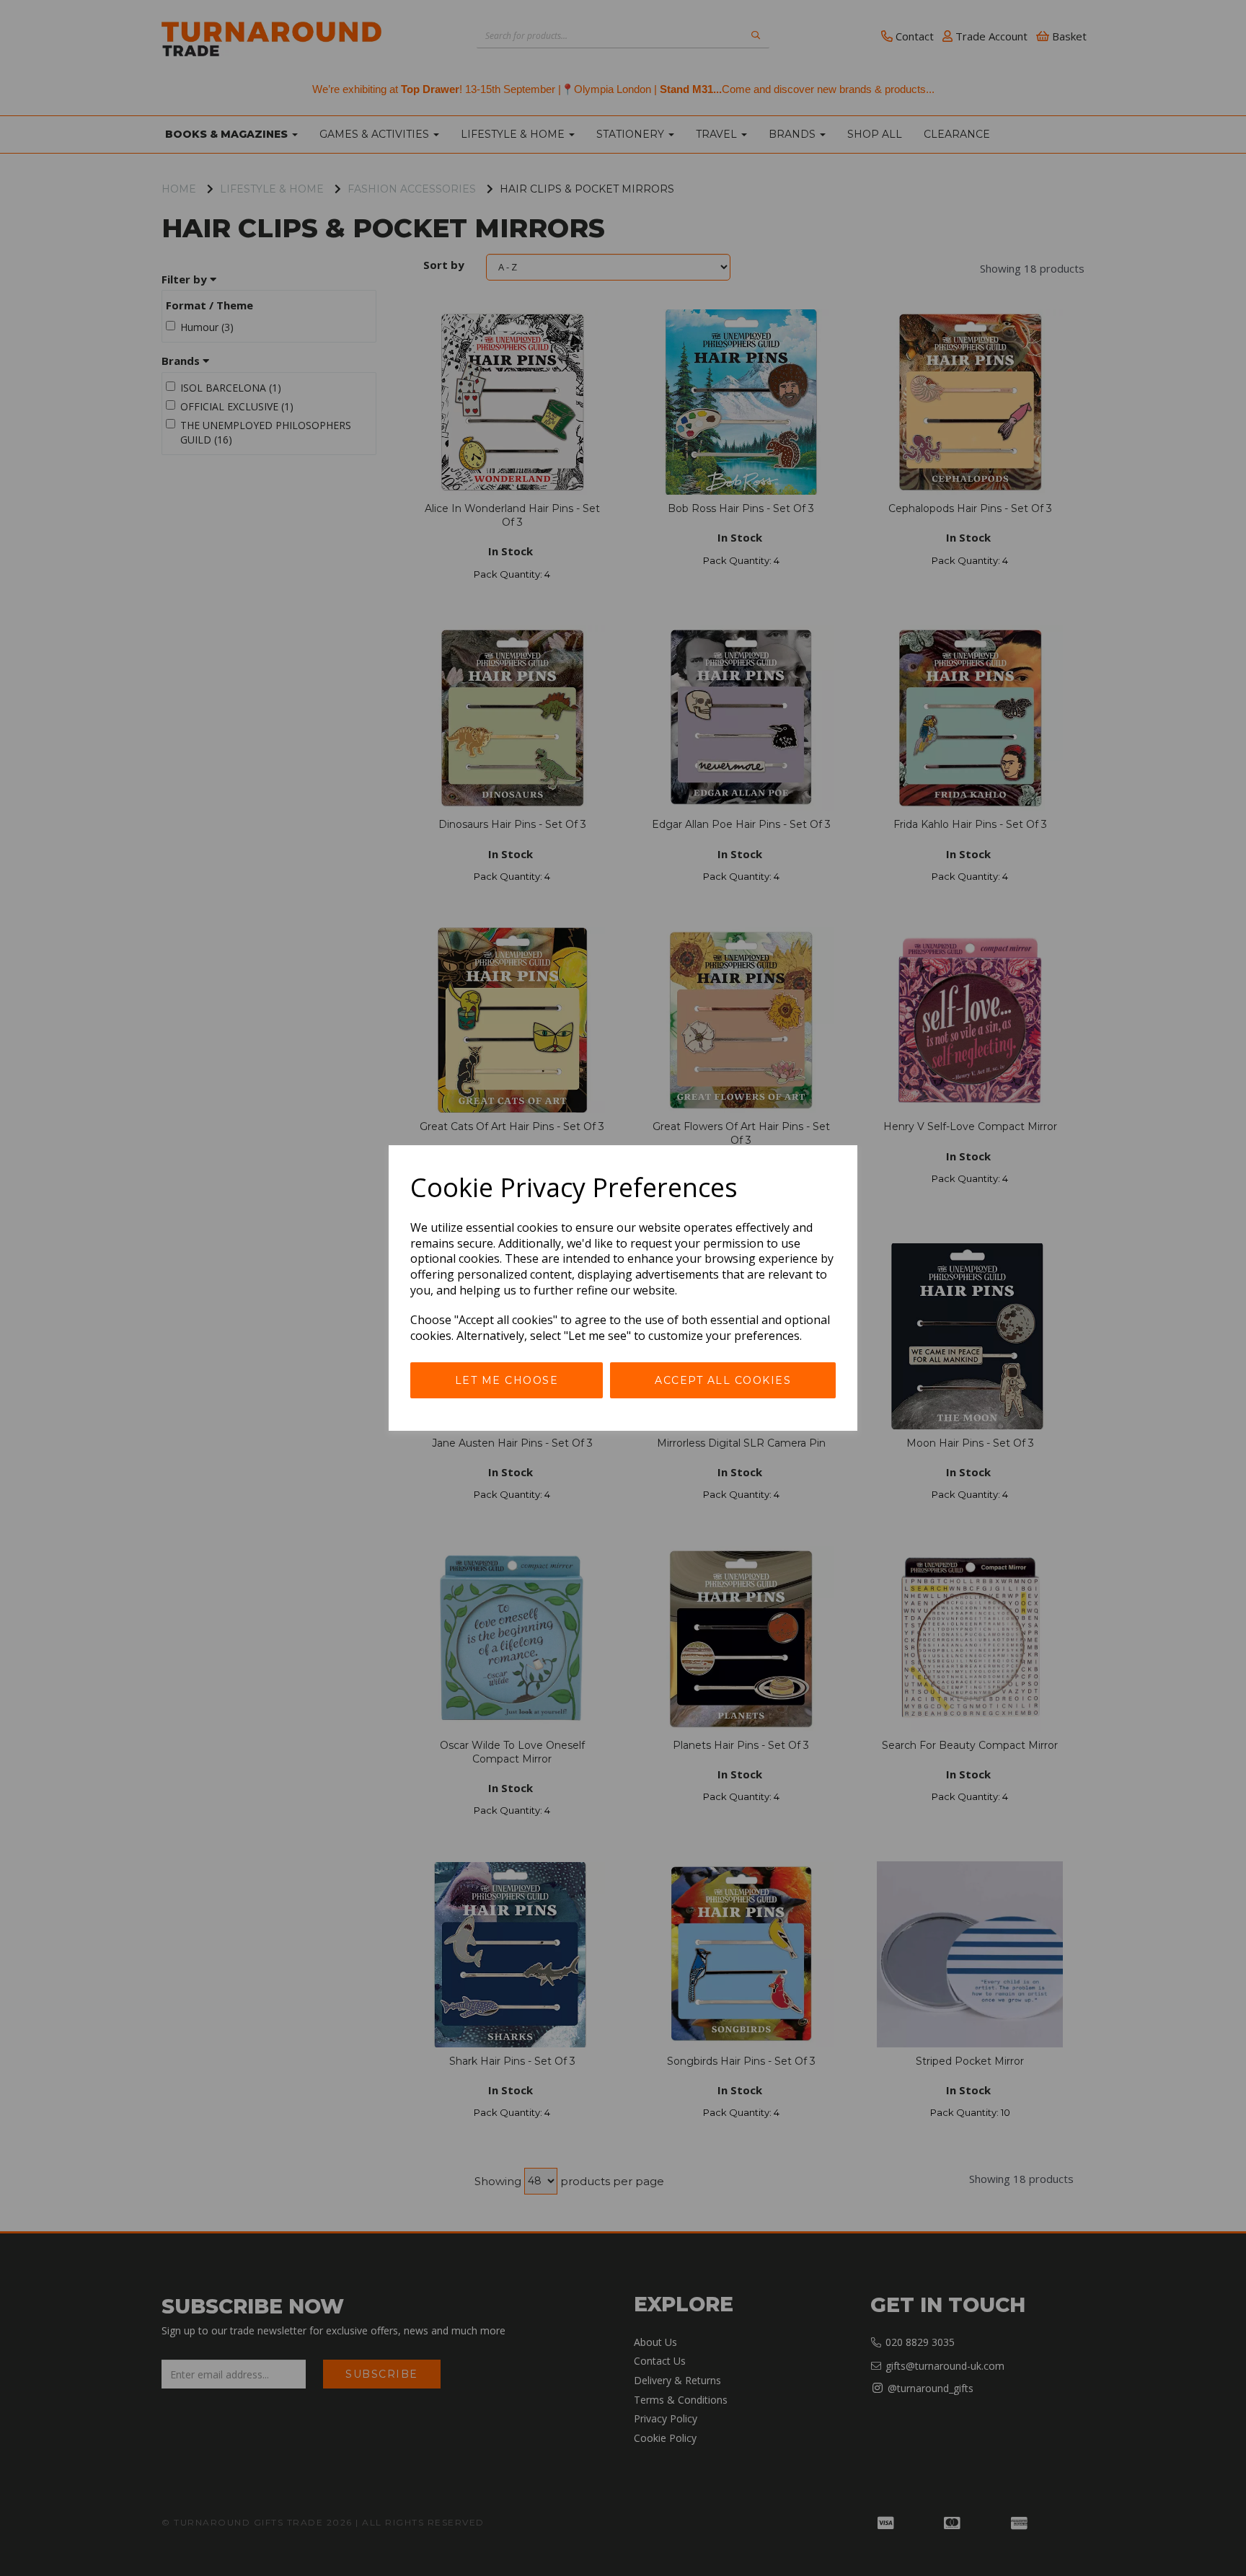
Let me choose (507, 1380)
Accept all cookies (723, 1380)
